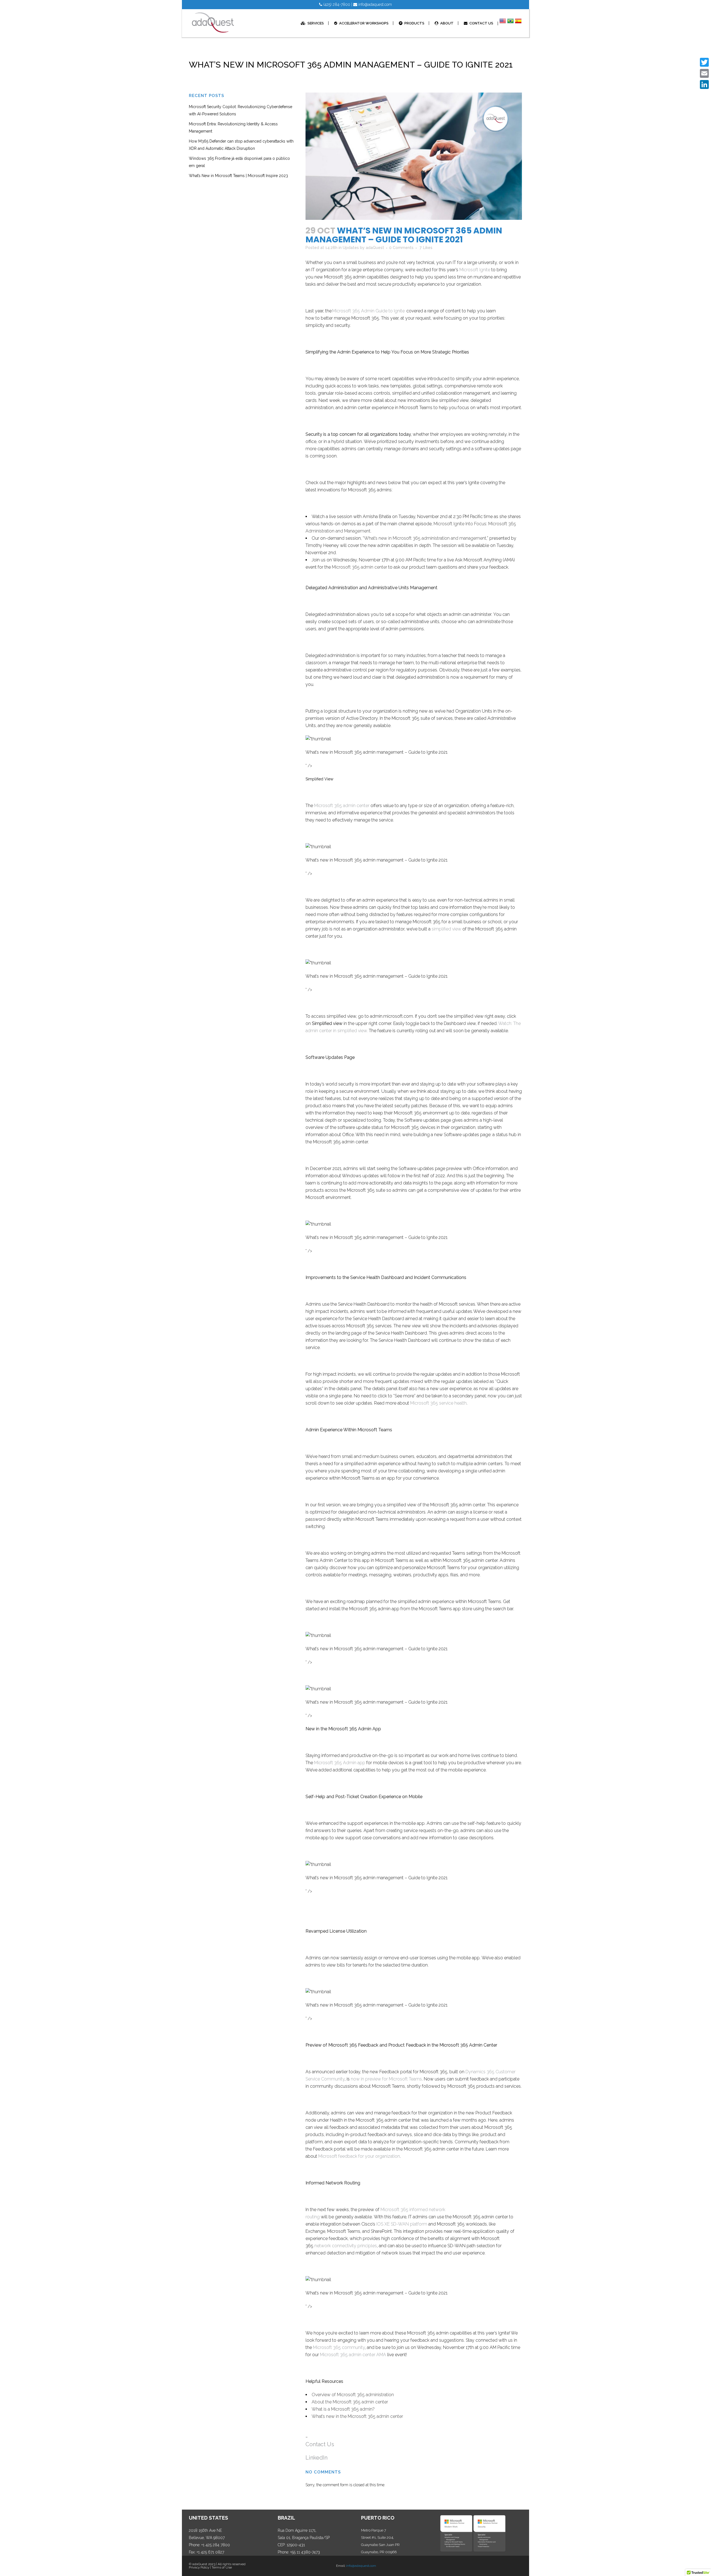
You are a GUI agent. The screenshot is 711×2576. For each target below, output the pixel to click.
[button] (318, 739)
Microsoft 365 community (339, 2347)
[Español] (518, 23)
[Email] (704, 73)
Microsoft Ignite (475, 270)
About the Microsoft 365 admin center (350, 2402)
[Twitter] (704, 62)
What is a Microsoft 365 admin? (343, 2409)
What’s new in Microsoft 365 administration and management (425, 538)
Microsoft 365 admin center (360, 567)
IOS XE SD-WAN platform (402, 2224)
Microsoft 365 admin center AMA (353, 2355)
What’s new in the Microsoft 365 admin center (357, 2416)
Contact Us (321, 2444)
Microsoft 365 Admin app (340, 1763)
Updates (351, 248)
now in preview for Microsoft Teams (386, 2079)
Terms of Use (222, 2567)
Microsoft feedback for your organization (359, 2156)
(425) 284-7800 (336, 4)
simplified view (446, 929)
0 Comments (401, 248)
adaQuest (375, 248)
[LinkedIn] (704, 84)
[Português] (510, 23)
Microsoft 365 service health (438, 1403)
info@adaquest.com (375, 4)
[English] (503, 23)
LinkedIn (316, 2458)
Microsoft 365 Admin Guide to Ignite (368, 311)
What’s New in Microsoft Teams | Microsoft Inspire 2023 (238, 176)
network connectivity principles (346, 2246)
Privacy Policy (199, 2567)
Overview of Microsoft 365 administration (353, 2395)
